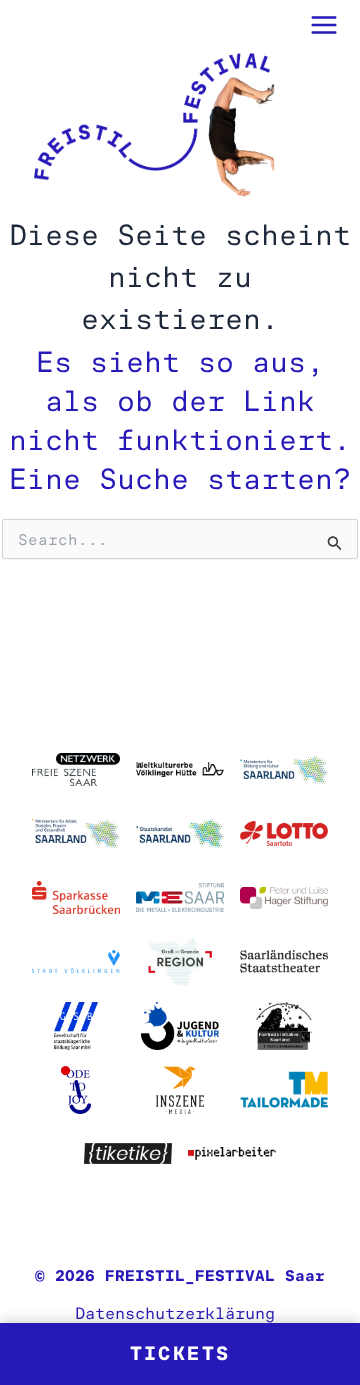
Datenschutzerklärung (175, 1313)
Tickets (180, 1353)
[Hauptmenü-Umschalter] (325, 25)
